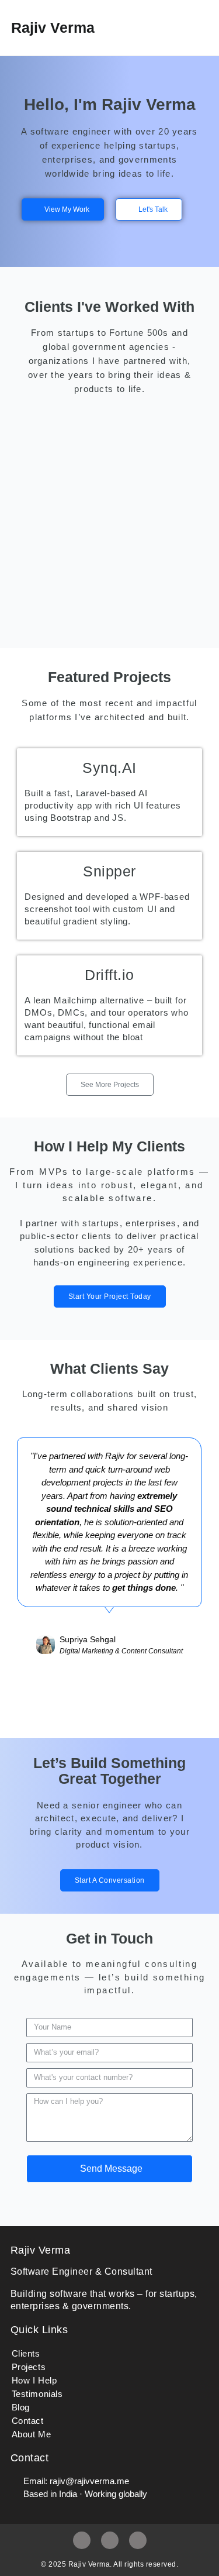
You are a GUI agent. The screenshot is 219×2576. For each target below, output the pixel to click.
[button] (181, 28)
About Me (32, 2434)
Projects (29, 2367)
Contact (28, 2421)
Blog (21, 2407)
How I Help (34, 2380)
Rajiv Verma (53, 27)
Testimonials (37, 2394)
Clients (26, 2353)
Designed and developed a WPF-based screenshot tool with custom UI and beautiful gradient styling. (107, 909)
